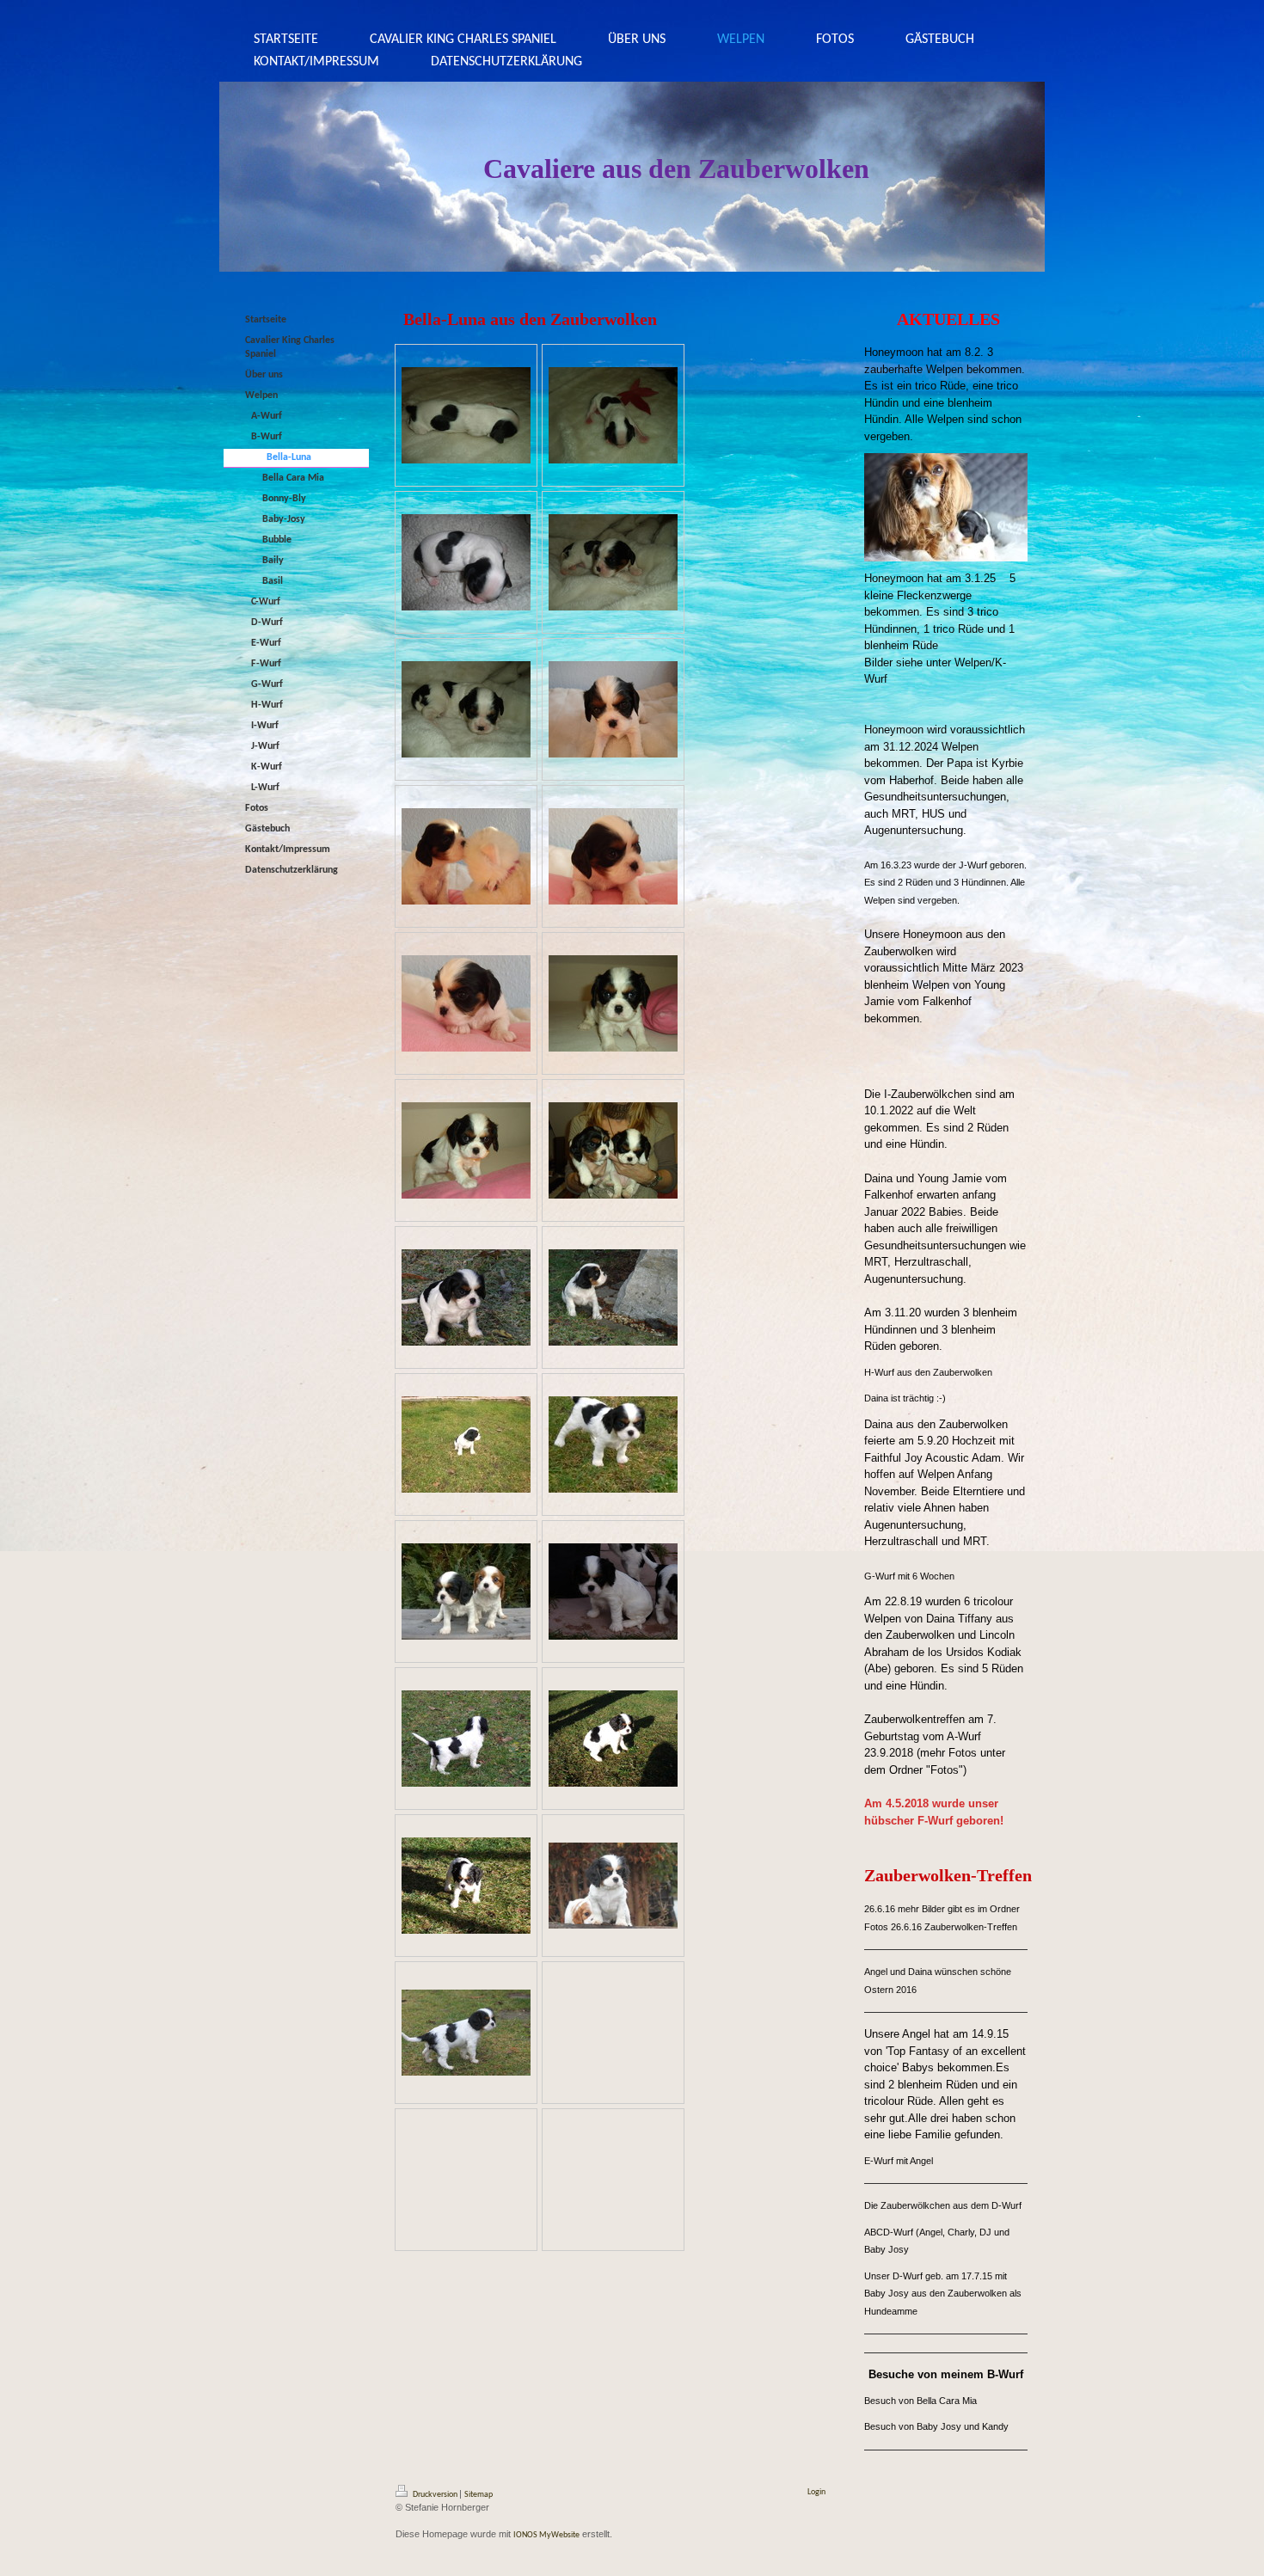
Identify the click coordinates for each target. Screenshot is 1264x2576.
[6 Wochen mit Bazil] (466, 1592)
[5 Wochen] (466, 1150)
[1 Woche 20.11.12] (466, 562)
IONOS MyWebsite (546, 2535)
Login (816, 2492)
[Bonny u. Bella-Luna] (613, 1150)
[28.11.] (613, 562)
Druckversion (435, 2495)
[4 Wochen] (613, 709)
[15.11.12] (466, 415)
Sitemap (479, 2495)
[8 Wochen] (613, 1886)
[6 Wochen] (466, 1444)
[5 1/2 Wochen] (466, 1297)
